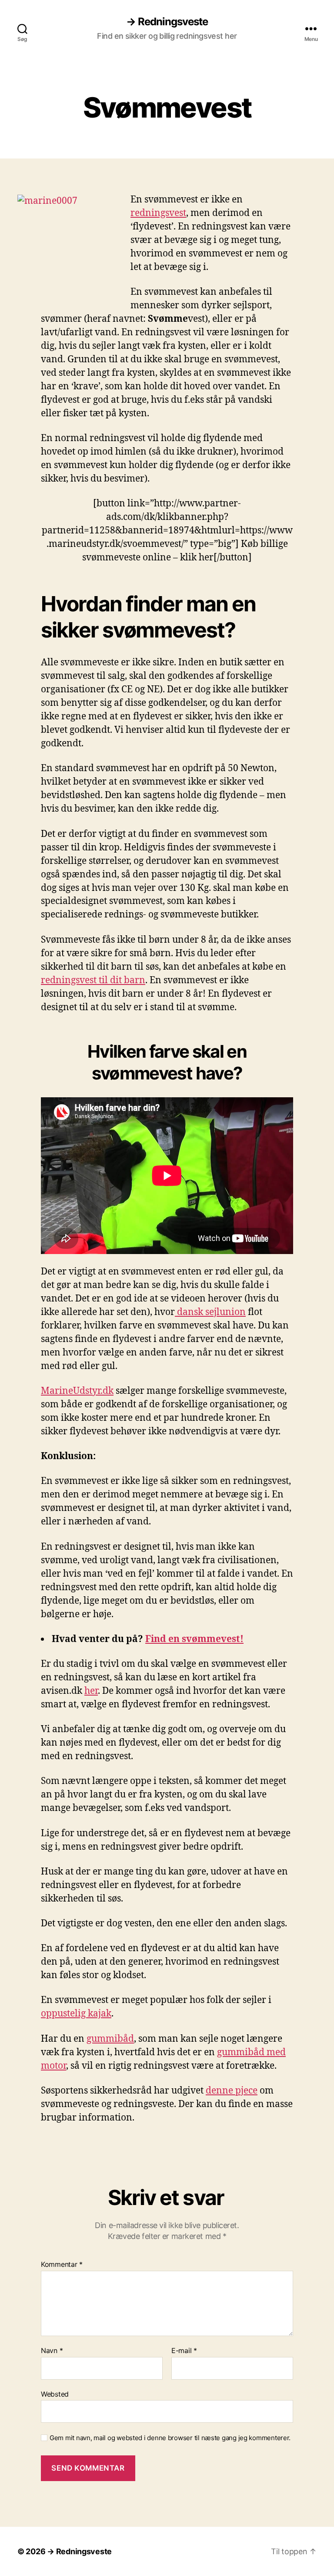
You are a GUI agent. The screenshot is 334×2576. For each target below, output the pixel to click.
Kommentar (62, 2265)
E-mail (184, 2351)
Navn (52, 2351)
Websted (55, 2394)
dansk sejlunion (210, 1312)
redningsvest (158, 213)
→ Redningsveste (167, 22)
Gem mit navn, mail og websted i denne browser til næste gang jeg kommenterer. (170, 2438)
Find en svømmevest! (194, 1639)
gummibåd (110, 2039)
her (91, 1691)
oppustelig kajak (76, 2014)
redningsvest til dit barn (93, 980)
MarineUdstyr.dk (77, 1391)
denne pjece (232, 2091)
